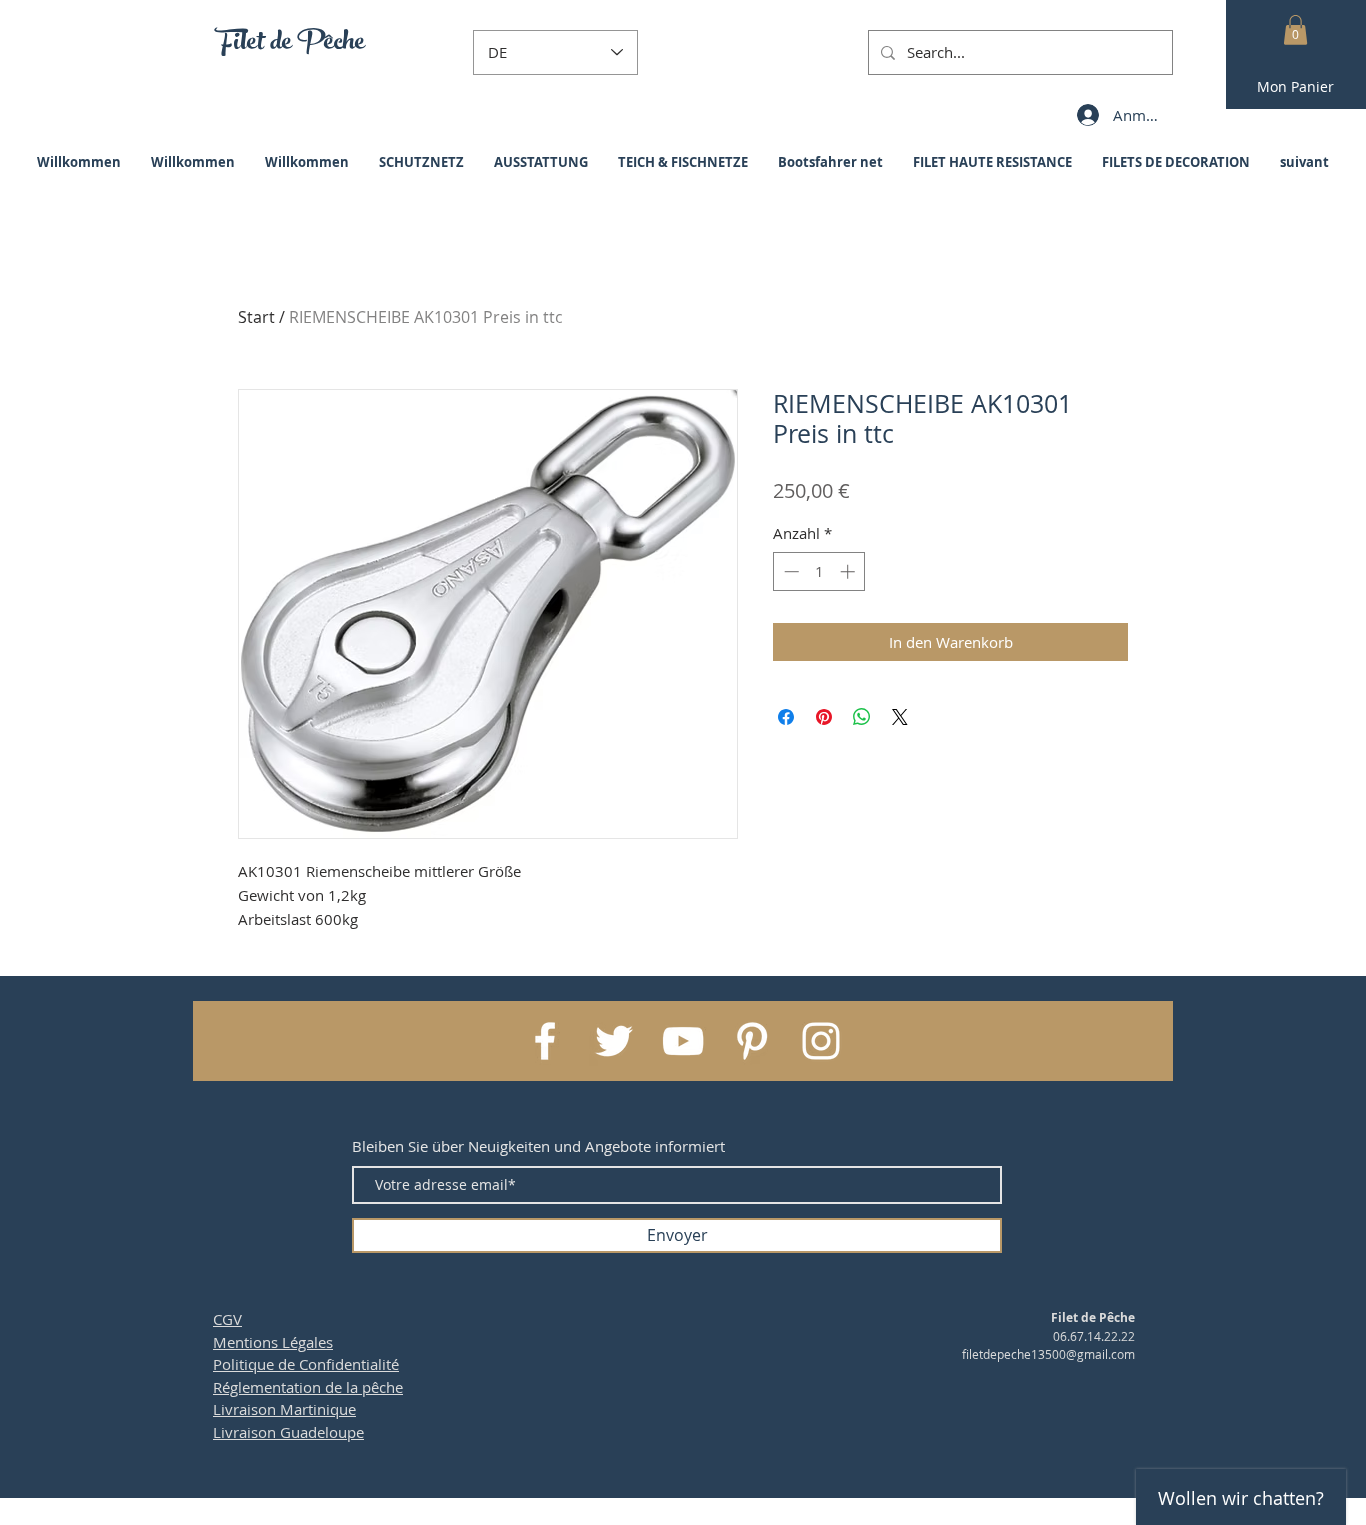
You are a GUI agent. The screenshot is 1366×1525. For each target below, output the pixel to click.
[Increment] (849, 571)
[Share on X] (900, 717)
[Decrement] (789, 571)
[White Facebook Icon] (545, 1041)
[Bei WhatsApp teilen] (862, 717)
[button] (1295, 30)
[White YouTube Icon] (683, 1041)
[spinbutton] (819, 571)
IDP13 (800, 1515)
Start (256, 317)
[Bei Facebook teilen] (786, 717)
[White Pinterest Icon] (752, 1041)
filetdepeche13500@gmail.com (1048, 1354)
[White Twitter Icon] (614, 1041)
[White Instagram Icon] (821, 1041)
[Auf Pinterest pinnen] (824, 717)
